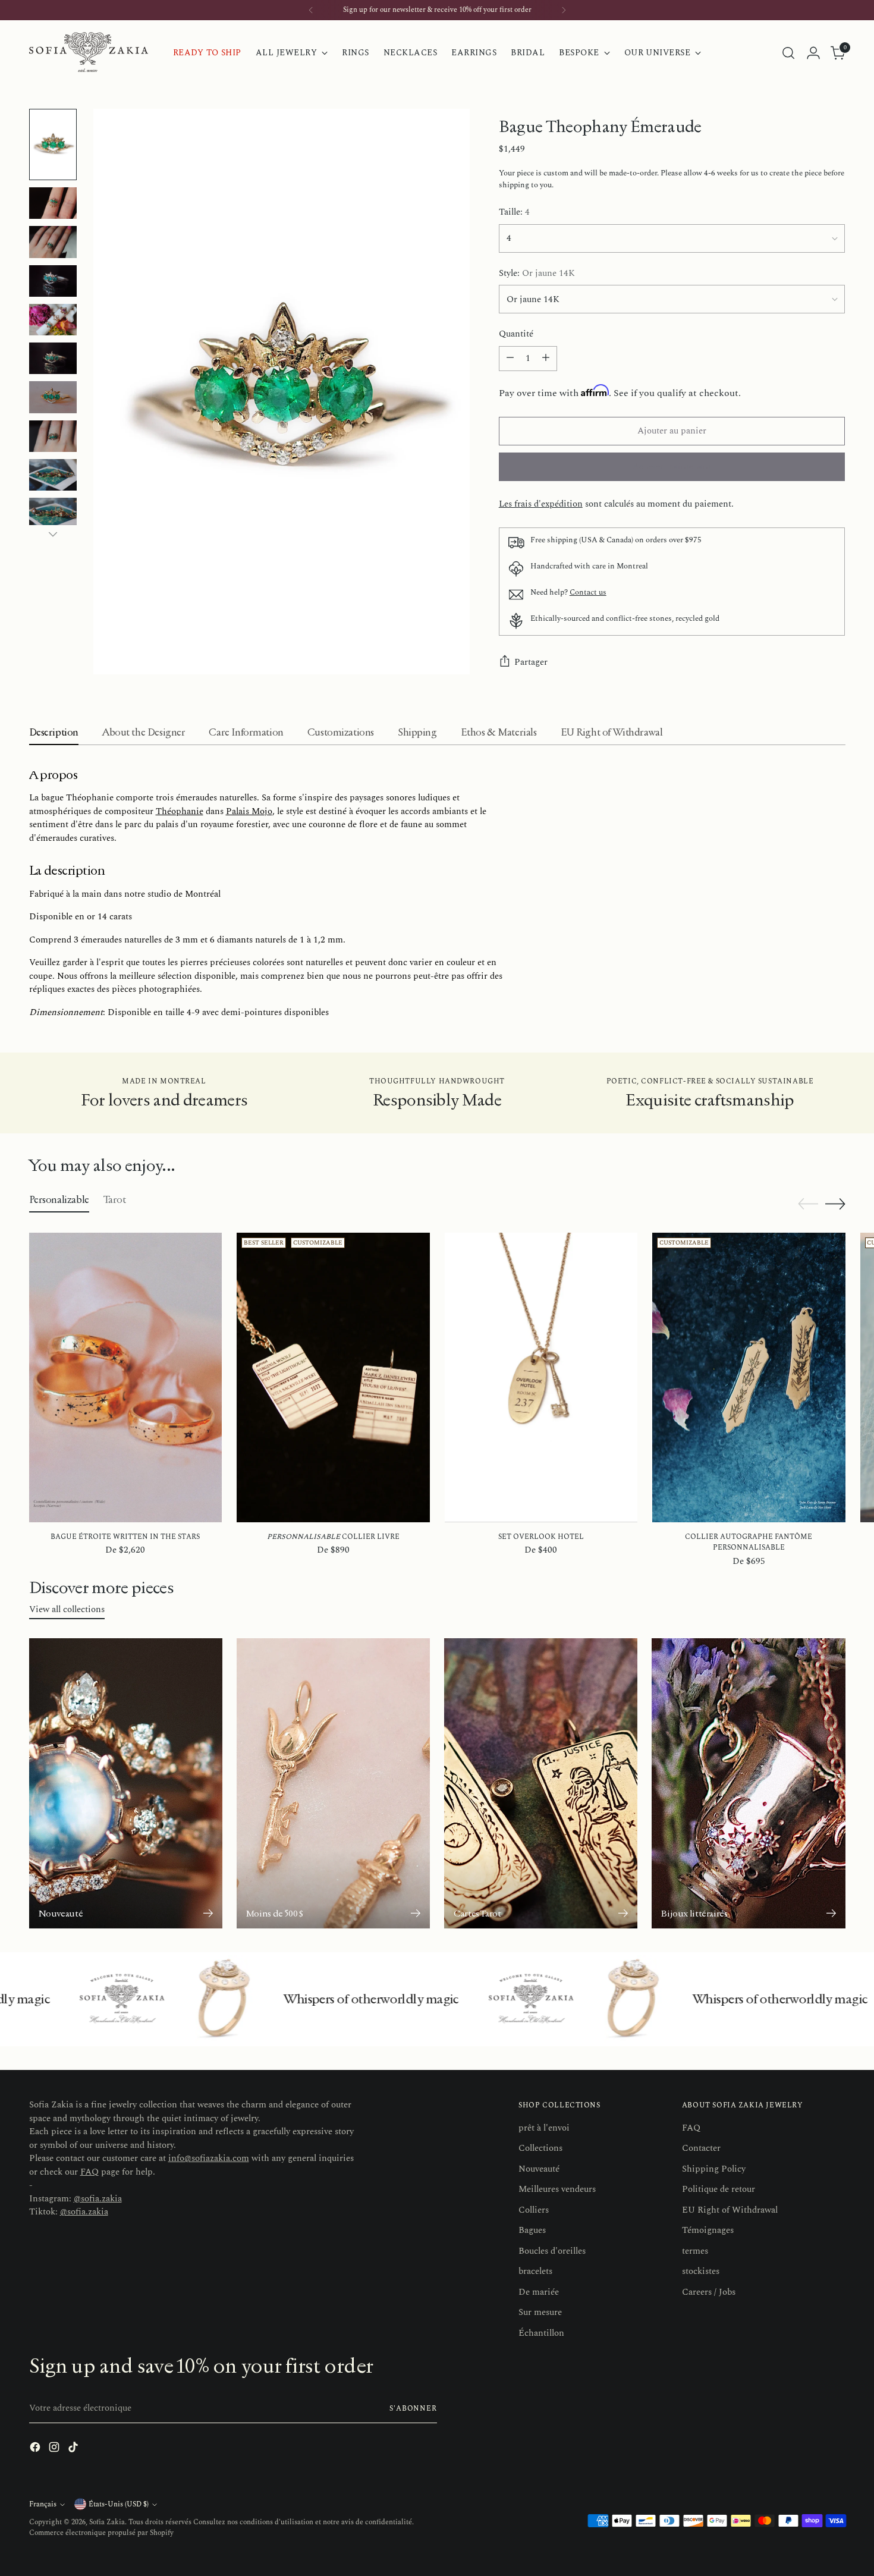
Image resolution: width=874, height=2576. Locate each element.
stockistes (701, 2271)
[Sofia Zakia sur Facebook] (36, 2449)
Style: (537, 274)
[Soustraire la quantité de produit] (510, 359)
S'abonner (413, 2409)
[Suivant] (564, 10)
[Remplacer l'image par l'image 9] (53, 475)
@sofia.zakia (98, 2199)
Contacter (701, 2148)
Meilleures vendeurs (557, 2189)
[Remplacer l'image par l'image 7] (53, 397)
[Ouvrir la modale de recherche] (788, 53)
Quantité (516, 334)
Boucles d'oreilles (552, 2251)
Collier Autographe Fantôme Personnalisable (749, 1542)
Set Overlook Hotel (541, 1537)
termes (695, 2251)
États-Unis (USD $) (119, 2504)
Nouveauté (539, 2169)
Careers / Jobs (709, 2292)
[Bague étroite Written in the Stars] (126, 1377)
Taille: (514, 212)
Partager (531, 662)
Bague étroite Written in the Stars (125, 1537)
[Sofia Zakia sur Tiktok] (74, 2449)
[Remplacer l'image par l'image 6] (53, 358)
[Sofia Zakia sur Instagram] (55, 2449)
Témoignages (708, 2230)
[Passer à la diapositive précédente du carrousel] (808, 1204)
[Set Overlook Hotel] (541, 1377)
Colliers (534, 2210)
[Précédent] (311, 10)
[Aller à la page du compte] (813, 53)
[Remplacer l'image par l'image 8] (53, 436)
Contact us (588, 592)
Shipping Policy (714, 2169)
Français (43, 2504)
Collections (540, 2148)
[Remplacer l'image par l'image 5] (53, 320)
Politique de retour (719, 2189)
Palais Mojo (249, 811)
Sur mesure (540, 2312)
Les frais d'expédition (541, 504)
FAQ (89, 2172)
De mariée (539, 2292)
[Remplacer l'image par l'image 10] (53, 513)
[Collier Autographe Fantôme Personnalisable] (749, 1377)
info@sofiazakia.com (209, 2158)
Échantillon (541, 2333)
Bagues (532, 2230)
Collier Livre (333, 1537)
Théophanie (180, 811)
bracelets (535, 2271)
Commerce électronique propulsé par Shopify (101, 2533)
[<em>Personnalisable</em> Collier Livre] (333, 1377)
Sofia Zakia (107, 2522)
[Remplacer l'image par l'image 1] (53, 144)
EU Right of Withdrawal (730, 2210)
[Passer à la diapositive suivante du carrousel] (835, 1204)
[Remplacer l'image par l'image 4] (53, 281)
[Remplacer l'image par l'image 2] (53, 203)
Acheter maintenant (672, 466)
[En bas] (53, 534)
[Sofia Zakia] (89, 53)
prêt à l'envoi (544, 2128)
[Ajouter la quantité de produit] (546, 359)
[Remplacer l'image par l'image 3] (53, 242)
